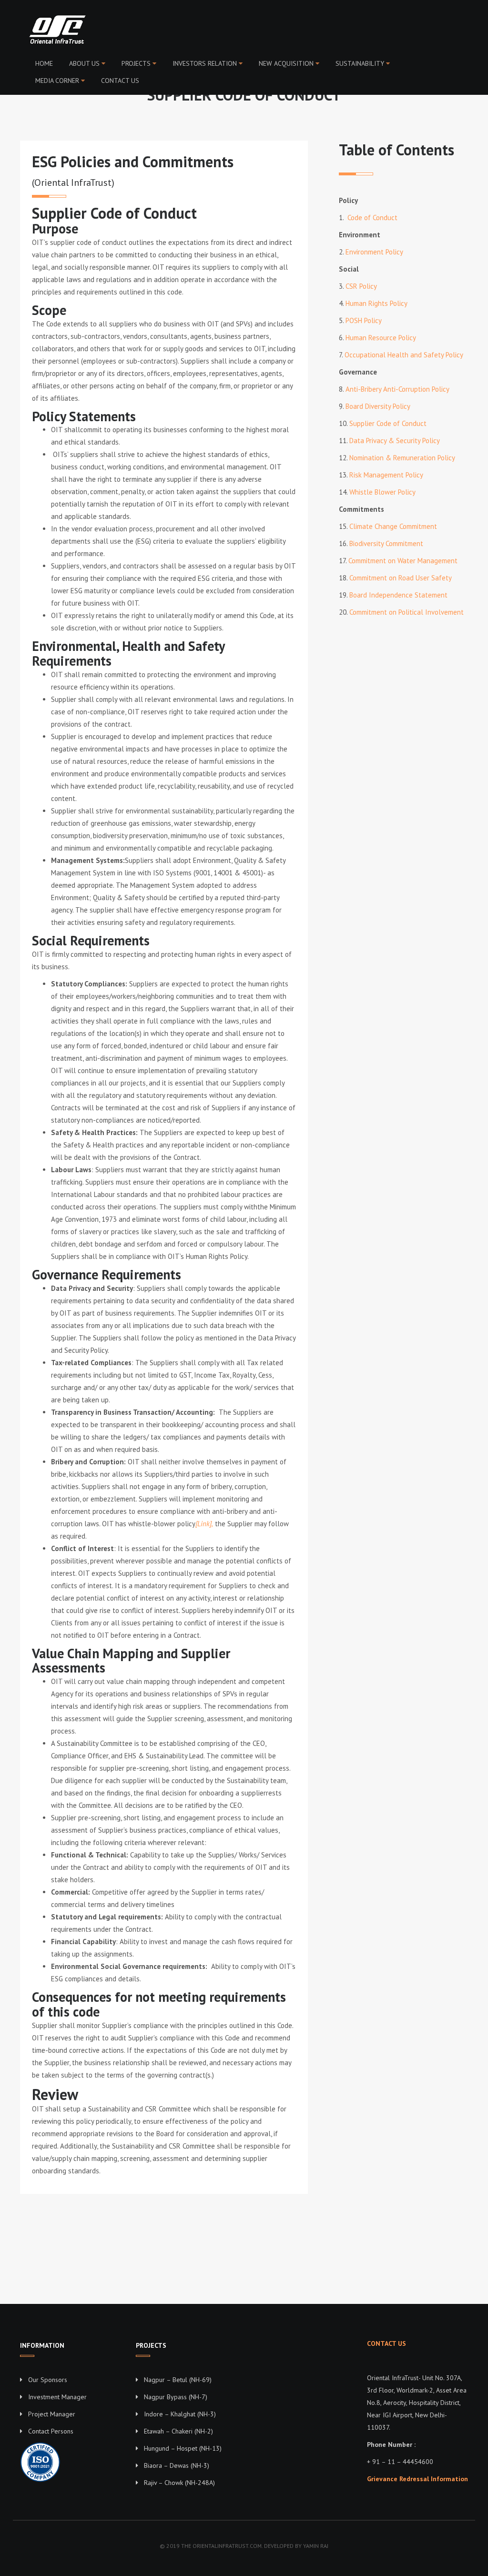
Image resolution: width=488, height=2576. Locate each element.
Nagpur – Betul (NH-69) (178, 2380)
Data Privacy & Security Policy (395, 441)
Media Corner (57, 81)
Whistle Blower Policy (382, 492)
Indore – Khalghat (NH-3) (180, 2414)
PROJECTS (136, 63)
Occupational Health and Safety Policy (404, 355)
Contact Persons (51, 2431)
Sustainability (360, 63)
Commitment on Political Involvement (407, 612)
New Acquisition (286, 63)
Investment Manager (57, 2397)
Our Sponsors (48, 2380)
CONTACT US (120, 81)
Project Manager (52, 2414)
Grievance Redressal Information (417, 2479)
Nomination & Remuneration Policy (402, 458)
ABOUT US (84, 63)
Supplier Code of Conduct (388, 423)
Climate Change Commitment (393, 526)
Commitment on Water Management (403, 561)
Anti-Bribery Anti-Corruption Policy (397, 389)
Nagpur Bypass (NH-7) (176, 2397)
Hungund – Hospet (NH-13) (183, 2448)
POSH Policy (364, 320)
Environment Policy (374, 252)
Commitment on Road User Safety (401, 578)
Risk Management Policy (386, 475)
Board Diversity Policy (378, 406)
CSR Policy (361, 286)
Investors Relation (205, 63)
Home (44, 63)
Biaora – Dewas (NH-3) (177, 2465)
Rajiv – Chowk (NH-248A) (179, 2483)
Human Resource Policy (381, 338)
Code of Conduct (372, 218)
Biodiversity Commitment (386, 543)
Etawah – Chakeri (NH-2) (178, 2431)
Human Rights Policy (376, 303)
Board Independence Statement (398, 595)
